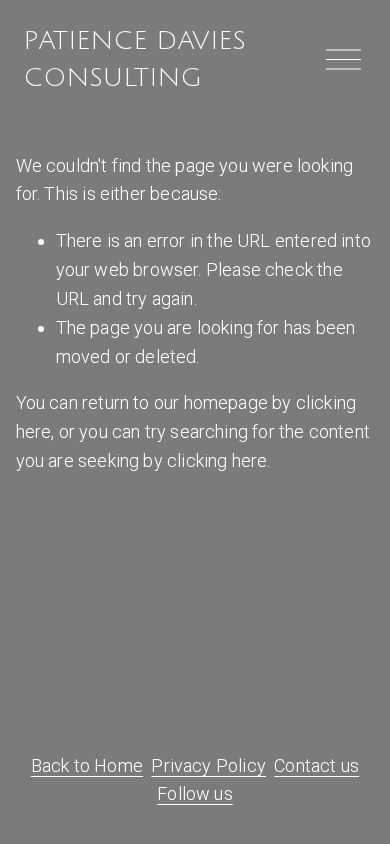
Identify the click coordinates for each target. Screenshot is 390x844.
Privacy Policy (208, 765)
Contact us (316, 765)
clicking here (217, 460)
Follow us (195, 793)
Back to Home (87, 765)
